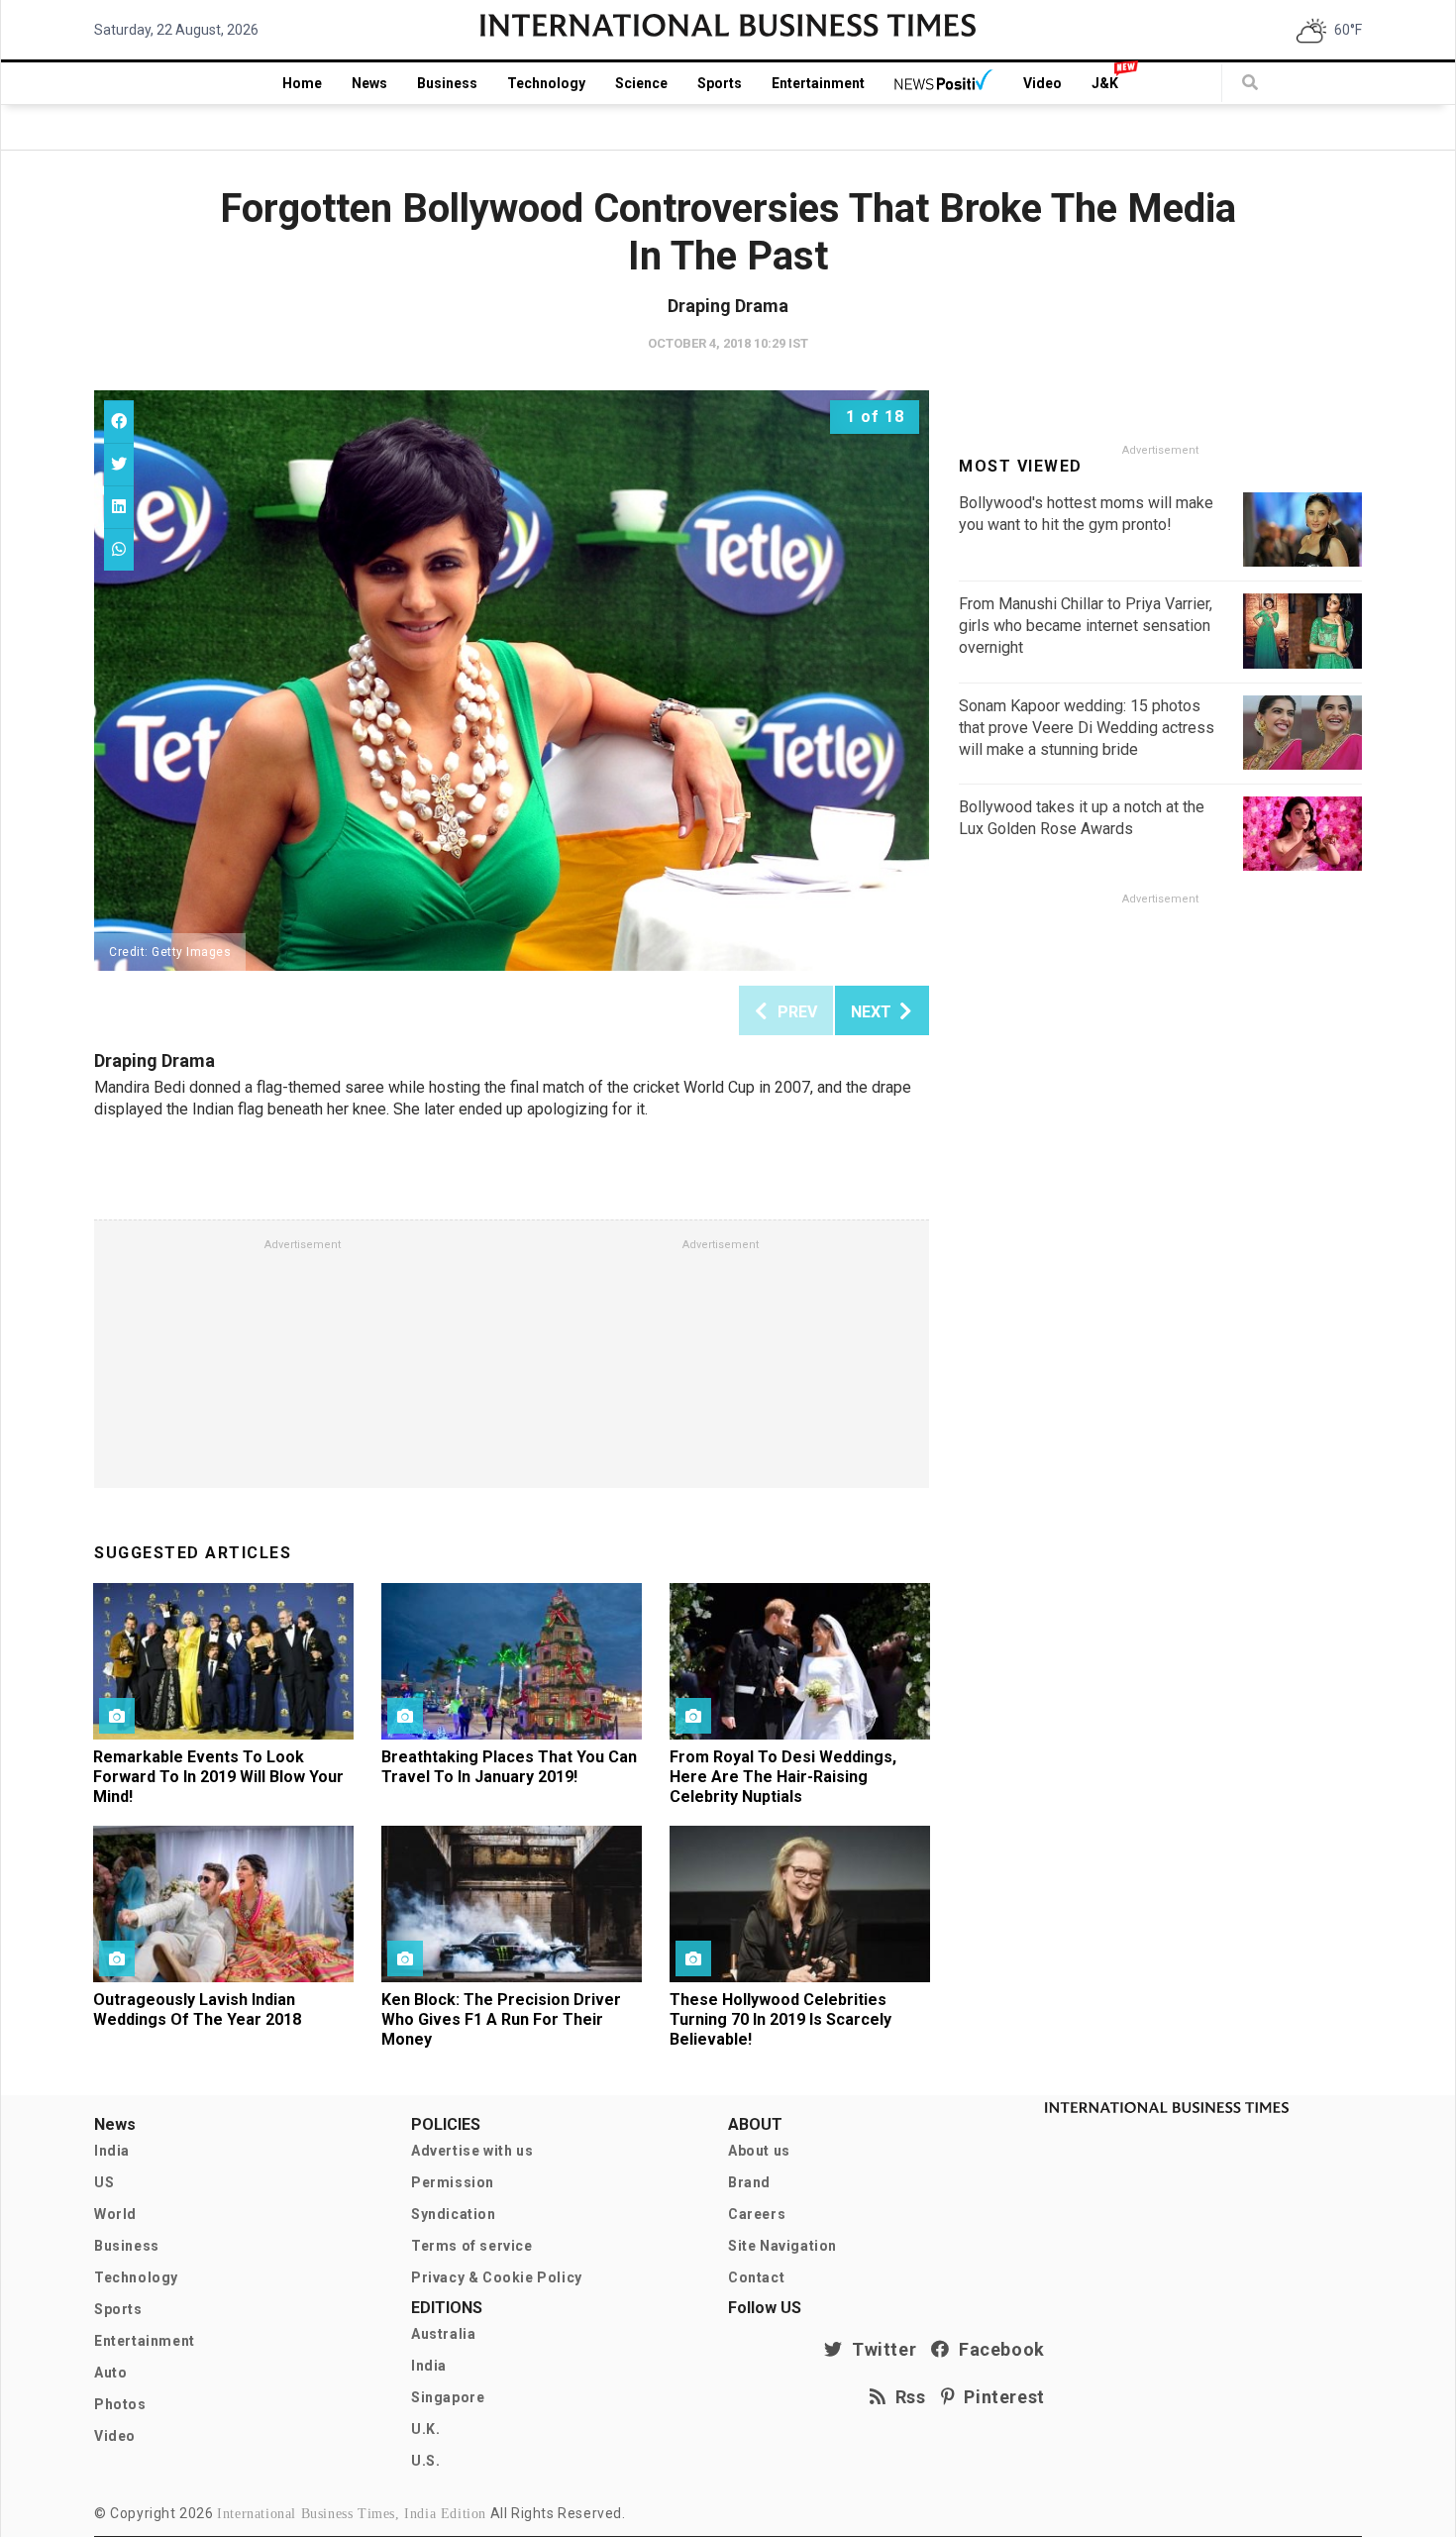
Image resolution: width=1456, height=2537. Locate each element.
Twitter (880, 2349)
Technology (546, 83)
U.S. (425, 2461)
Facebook (997, 2349)
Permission (453, 2182)
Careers (757, 2214)
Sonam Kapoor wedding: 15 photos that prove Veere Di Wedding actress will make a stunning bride (1087, 728)
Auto (110, 2373)
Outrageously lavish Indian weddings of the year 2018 (197, 2009)
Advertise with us (472, 2151)
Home (302, 83)
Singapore (448, 2397)
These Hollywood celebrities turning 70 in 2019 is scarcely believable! (780, 2019)
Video (1042, 83)
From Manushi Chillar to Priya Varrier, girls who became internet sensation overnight (1086, 626)
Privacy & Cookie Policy (497, 2277)
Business (447, 83)
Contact (756, 2277)
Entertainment (818, 83)
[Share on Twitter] (119, 464)
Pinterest (1000, 2397)
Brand (749, 2182)
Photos (120, 2404)
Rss (906, 2397)
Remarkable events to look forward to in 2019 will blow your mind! (218, 1777)
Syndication (454, 2214)
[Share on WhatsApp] (119, 549)
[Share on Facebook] (119, 422)
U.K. (425, 2429)
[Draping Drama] (512, 681)
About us (759, 2151)
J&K (1105, 83)
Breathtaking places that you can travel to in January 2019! (509, 1767)
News (369, 83)
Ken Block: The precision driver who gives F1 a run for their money (501, 2019)
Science (641, 83)
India (112, 2151)
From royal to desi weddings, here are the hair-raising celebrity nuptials (783, 1777)
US (104, 2182)
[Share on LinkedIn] (119, 507)
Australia (443, 2334)
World (115, 2214)
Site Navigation (782, 2246)
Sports (720, 83)
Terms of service (472, 2246)
